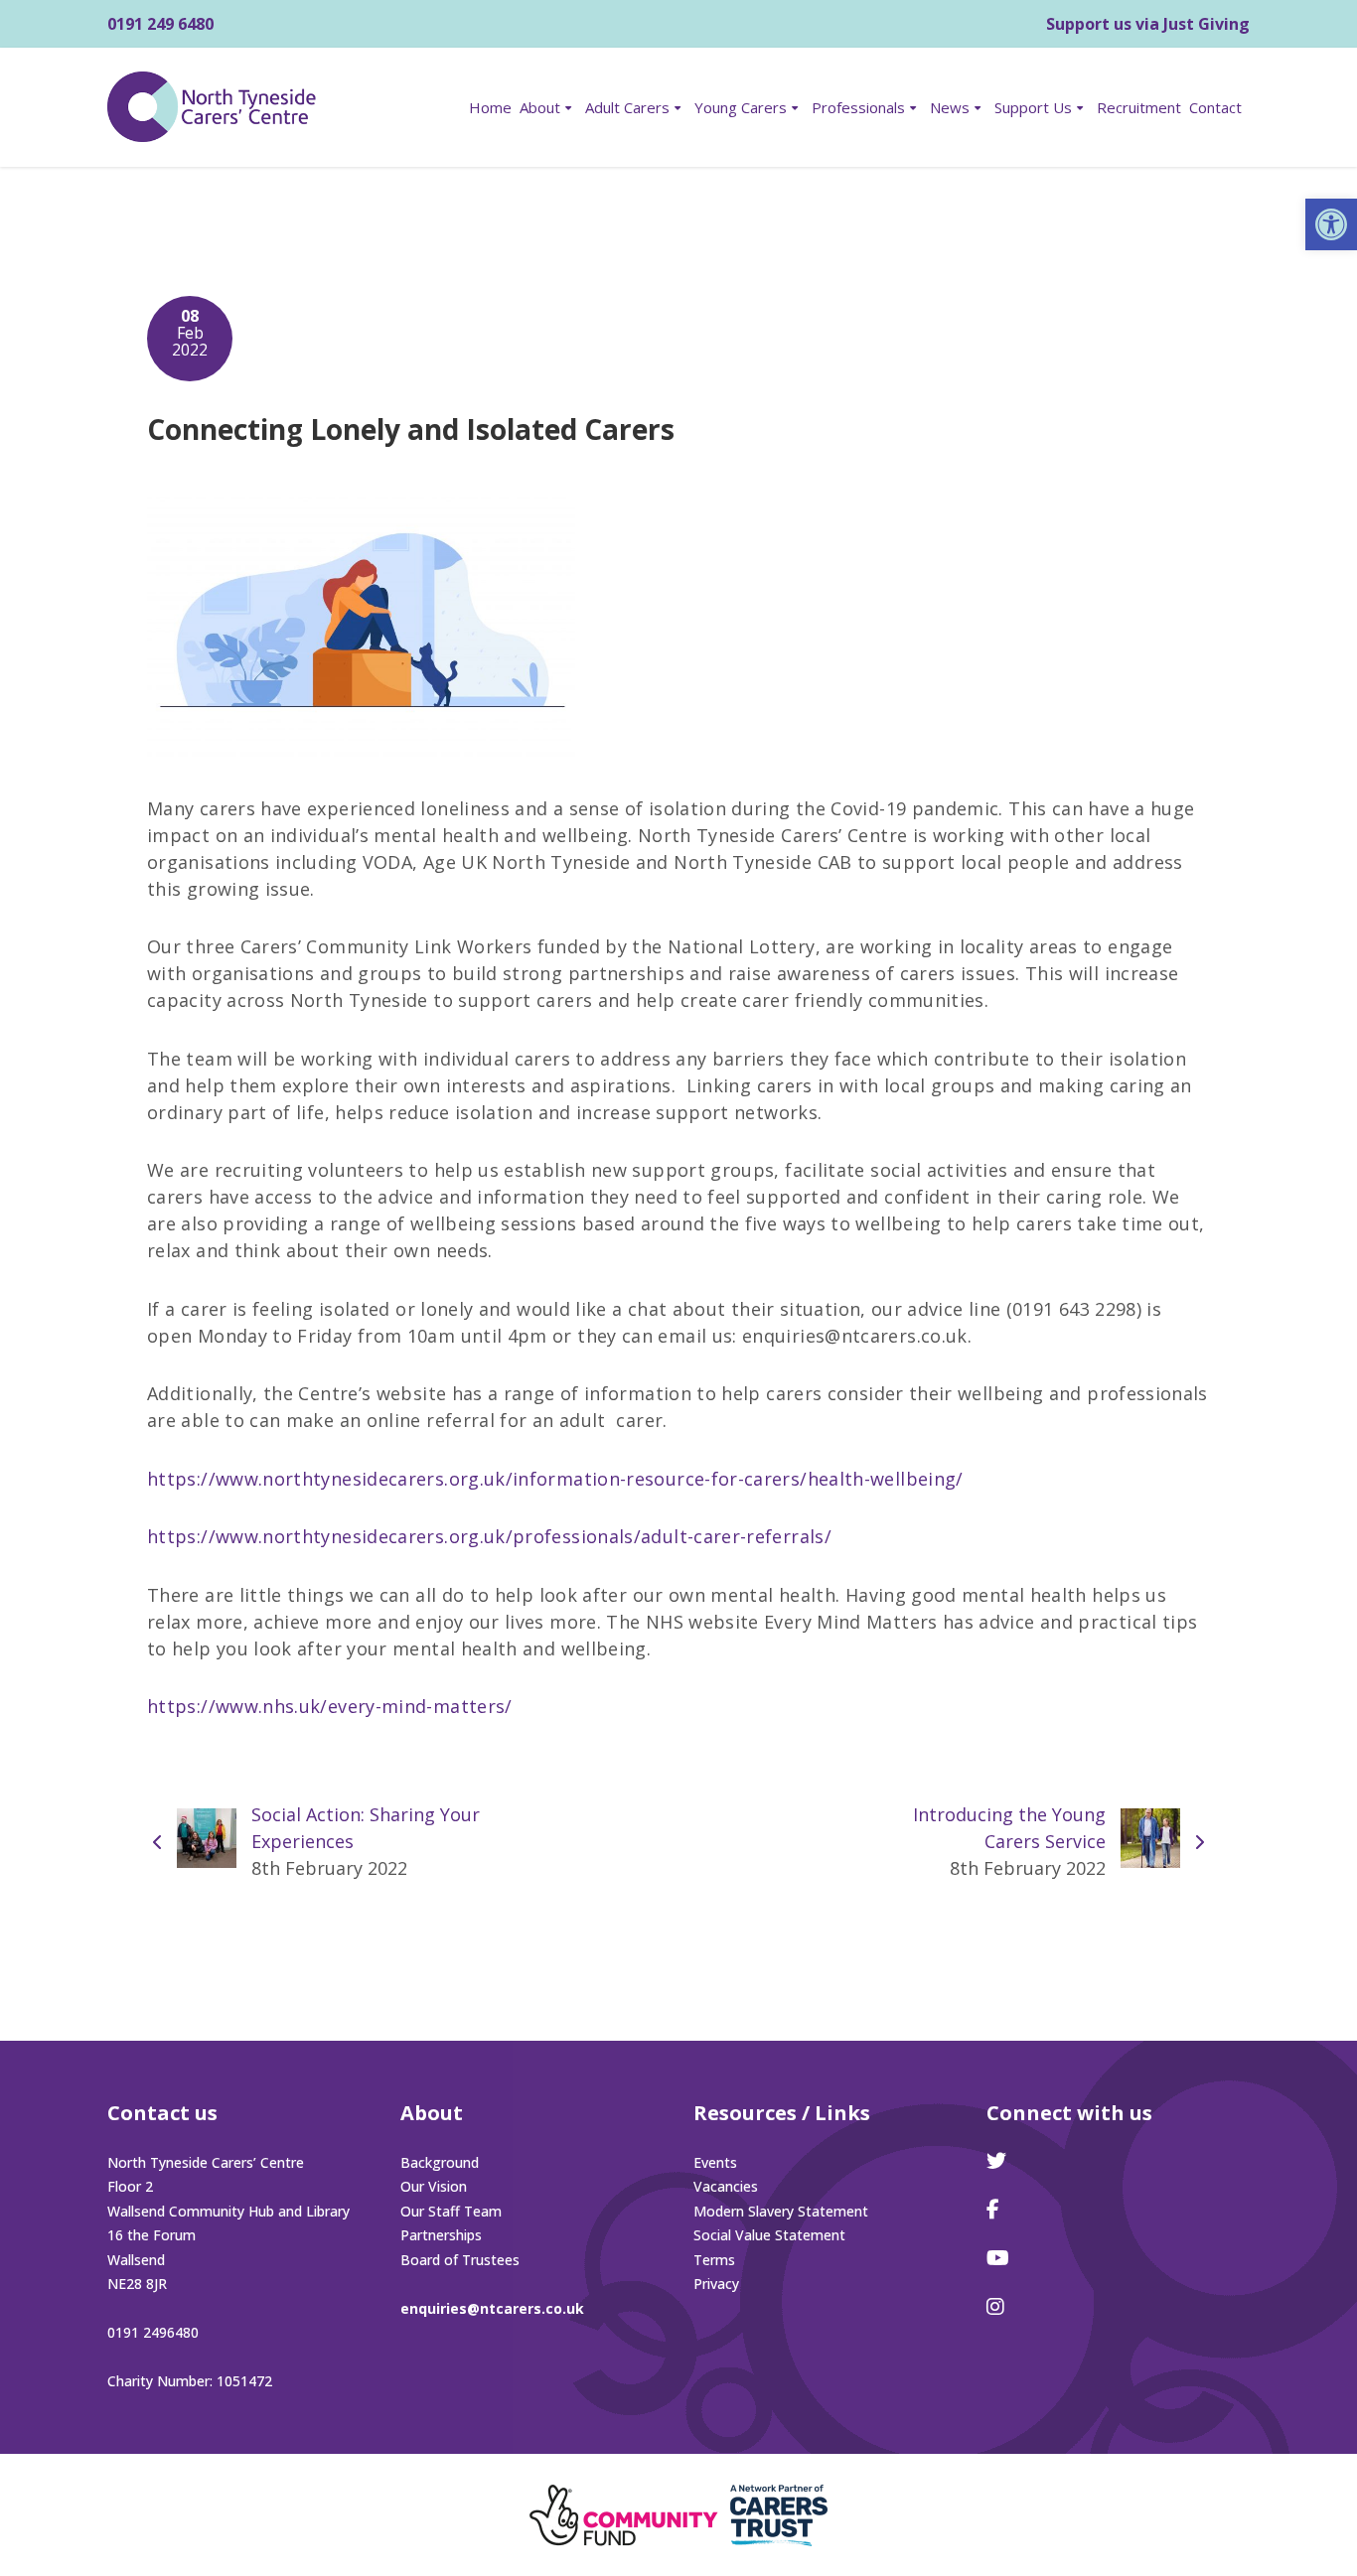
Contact (1215, 107)
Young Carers (741, 107)
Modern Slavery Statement (781, 2211)
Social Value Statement (769, 2235)
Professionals (858, 107)
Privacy (716, 2284)
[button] (1331, 224)
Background (440, 2162)
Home (490, 107)
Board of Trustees (460, 2260)
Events (715, 2162)
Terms (714, 2260)
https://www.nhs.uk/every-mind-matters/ (330, 1706)
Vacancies (726, 2186)
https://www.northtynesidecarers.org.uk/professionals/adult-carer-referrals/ (489, 1536)
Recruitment (1139, 107)
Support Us (1033, 107)
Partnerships (441, 2235)
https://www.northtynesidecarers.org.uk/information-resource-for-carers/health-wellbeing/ (555, 1479)
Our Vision (434, 2186)
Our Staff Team (451, 2211)
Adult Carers (627, 107)
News (950, 107)
